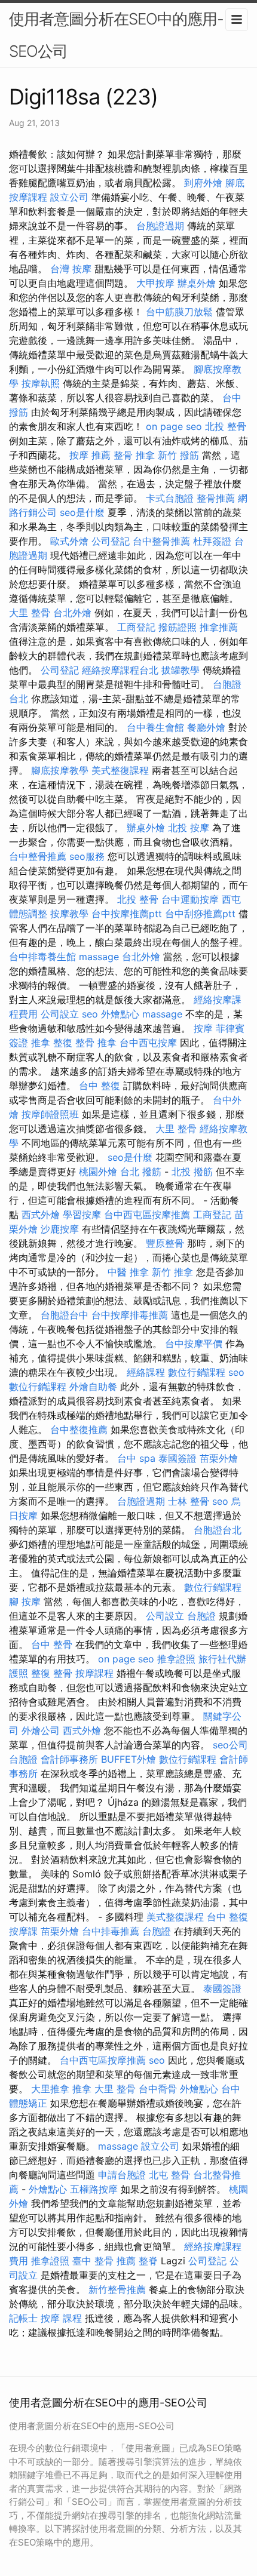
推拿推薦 (219, 627)
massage (99, 957)
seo (90, 1014)
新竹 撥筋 (178, 455)
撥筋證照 (178, 627)
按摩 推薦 (90, 455)
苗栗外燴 (219, 1458)
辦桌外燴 (197, 283)
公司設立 (60, 1014)
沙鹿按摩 (60, 1229)
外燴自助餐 (93, 1387)
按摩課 (23, 1931)
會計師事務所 (69, 1759)
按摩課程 (94, 1673)
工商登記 (136, 627)
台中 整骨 (52, 1644)
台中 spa (136, 1458)
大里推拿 (50, 2089)
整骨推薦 (216, 498)
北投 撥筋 (192, 1172)
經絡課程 (146, 1372)
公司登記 (111, 541)
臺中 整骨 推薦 (104, 2261)
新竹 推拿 (172, 1272)
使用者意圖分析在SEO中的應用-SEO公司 (116, 35)
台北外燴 (72, 613)
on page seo (174, 426)
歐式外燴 (69, 541)
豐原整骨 (165, 1243)
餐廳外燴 (206, 727)
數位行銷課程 (197, 1372)
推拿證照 (176, 1659)
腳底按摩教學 (60, 770)
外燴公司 (41, 1730)
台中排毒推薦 (111, 1931)
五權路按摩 (94, 2189)
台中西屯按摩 (148, 1043)
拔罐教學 (180, 670)
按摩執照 (41, 383)
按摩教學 (69, 914)
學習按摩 (82, 1215)
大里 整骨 (30, 613)
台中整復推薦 (79, 1430)
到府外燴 (203, 183)
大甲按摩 (155, 283)
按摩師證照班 (50, 1114)
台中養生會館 (155, 727)
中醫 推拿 (128, 1272)
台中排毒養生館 (42, 957)
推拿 (82, 2089)
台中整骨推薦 (161, 541)
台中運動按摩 (190, 899)
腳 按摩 (25, 1601)
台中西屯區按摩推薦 (147, 1215)
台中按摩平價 (194, 1344)
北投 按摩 (189, 828)
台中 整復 (100, 1086)
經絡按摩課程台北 (120, 670)
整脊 (148, 2261)
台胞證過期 (160, 226)
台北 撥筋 (141, 1172)
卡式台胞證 (170, 498)
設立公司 (69, 197)
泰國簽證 (178, 1458)
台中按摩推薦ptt (127, 914)
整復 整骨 (52, 1673)
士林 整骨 (189, 1501)
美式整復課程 (120, 770)
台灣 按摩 (71, 269)
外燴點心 (120, 1014)
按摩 (203, 1028)
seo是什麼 (82, 512)
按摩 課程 (61, 2318)
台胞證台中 (65, 1315)
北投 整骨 (226, 426)
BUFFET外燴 (128, 1759)
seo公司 (230, 1745)
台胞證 (201, 1616)
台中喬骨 (158, 2089)
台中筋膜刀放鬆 (179, 312)
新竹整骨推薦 (117, 2289)
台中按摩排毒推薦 (130, 1315)
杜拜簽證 (212, 541)
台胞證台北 (218, 1530)
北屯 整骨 (169, 2175)
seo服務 (87, 856)
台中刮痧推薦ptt (200, 914)
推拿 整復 (52, 1043)
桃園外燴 (98, 1172)
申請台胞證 (122, 2175)
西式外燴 (41, 1215)
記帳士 (23, 2318)
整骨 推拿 (134, 455)
